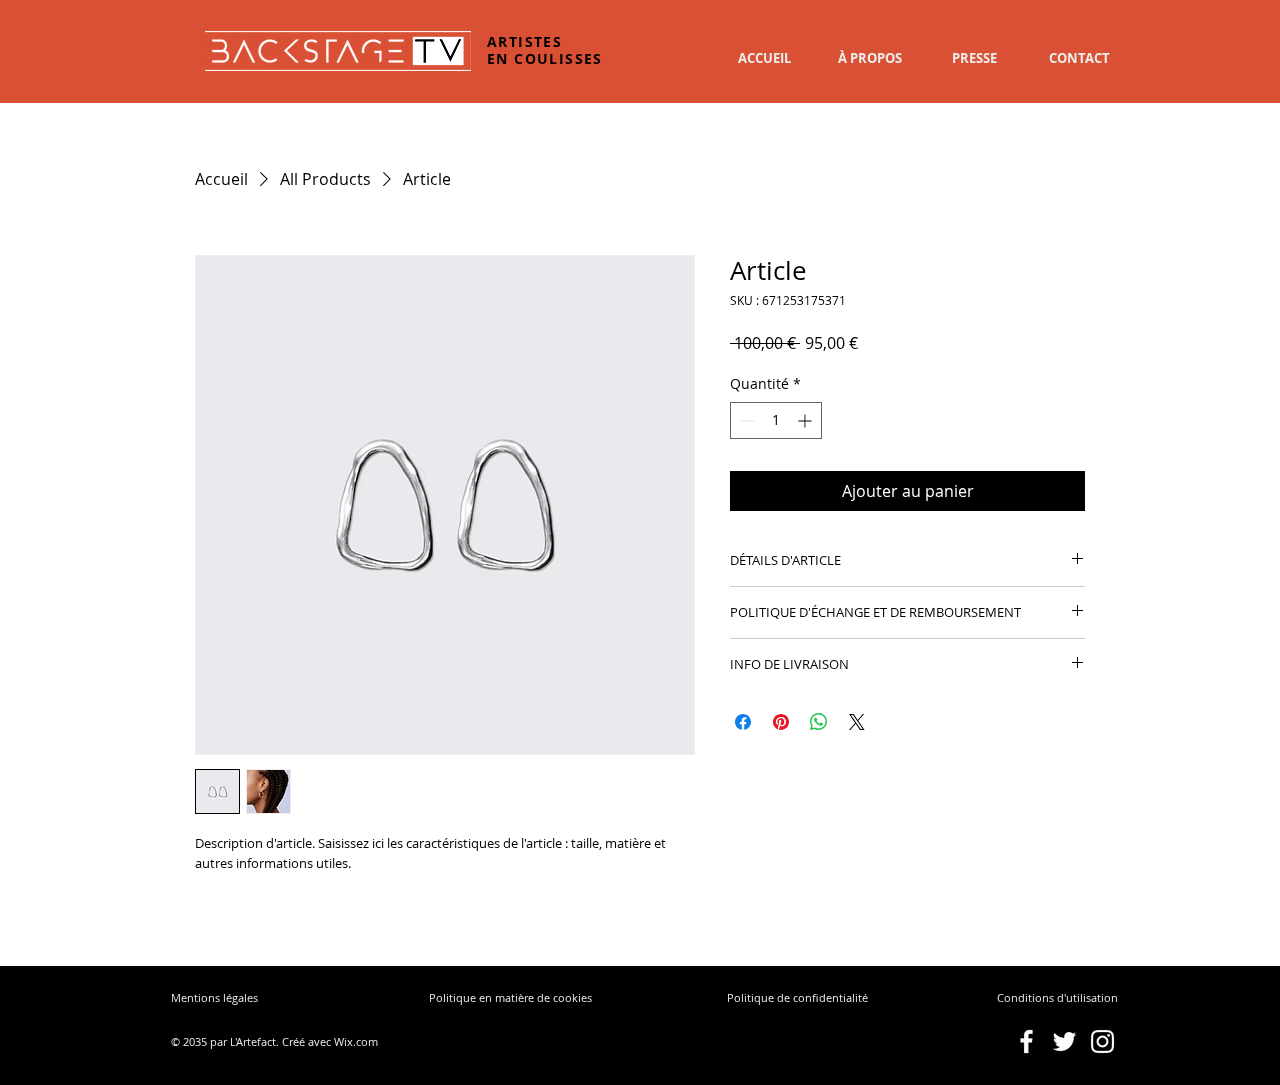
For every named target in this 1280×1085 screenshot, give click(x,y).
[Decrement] (745, 420)
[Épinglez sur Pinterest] (781, 722)
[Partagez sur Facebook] (743, 722)
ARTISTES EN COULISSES (545, 50)
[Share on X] (857, 722)
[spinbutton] (776, 420)
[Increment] (806, 420)
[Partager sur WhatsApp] (819, 722)
